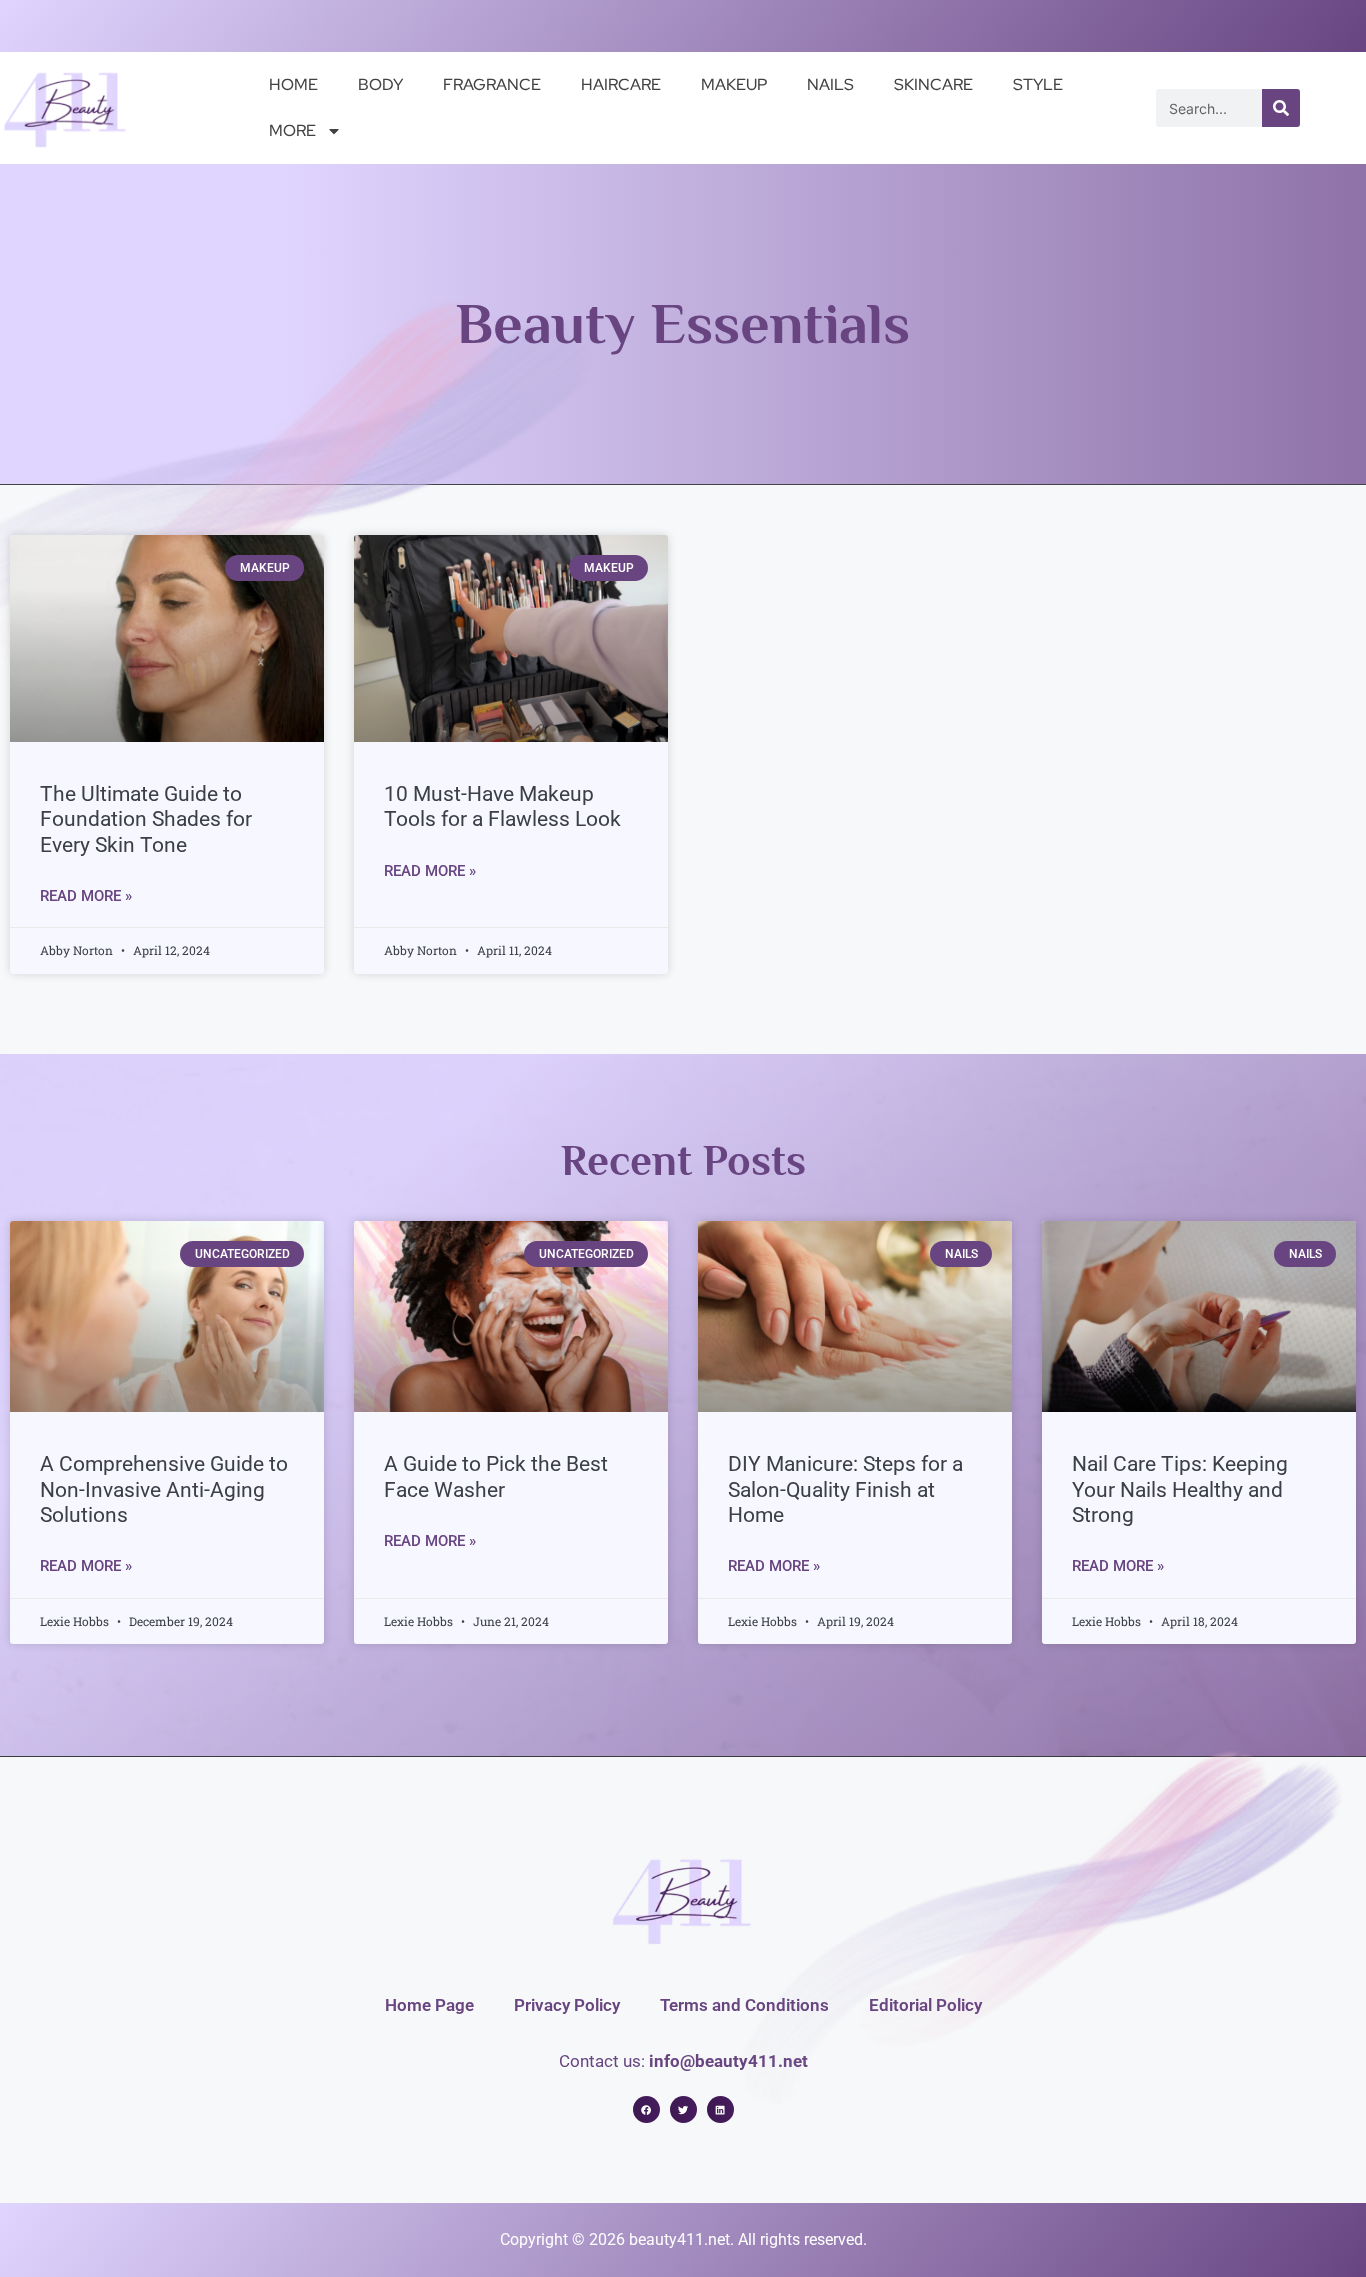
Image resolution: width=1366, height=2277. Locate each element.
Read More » (86, 896)
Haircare (621, 84)
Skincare (933, 84)
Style (1038, 84)
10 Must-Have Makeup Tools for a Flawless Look (502, 806)
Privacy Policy (567, 2005)
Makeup (734, 84)
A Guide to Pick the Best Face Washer (496, 1476)
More (292, 130)
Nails (830, 84)
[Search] (1281, 108)
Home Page (429, 2005)
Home (293, 84)
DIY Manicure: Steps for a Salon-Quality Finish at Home (845, 1489)
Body (380, 84)
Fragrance (492, 84)
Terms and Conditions (744, 2005)
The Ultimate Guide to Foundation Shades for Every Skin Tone (146, 819)
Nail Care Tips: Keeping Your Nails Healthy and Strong (1180, 1489)
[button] (646, 2109)
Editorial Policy (925, 2005)
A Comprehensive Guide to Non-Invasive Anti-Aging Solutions (164, 1489)
